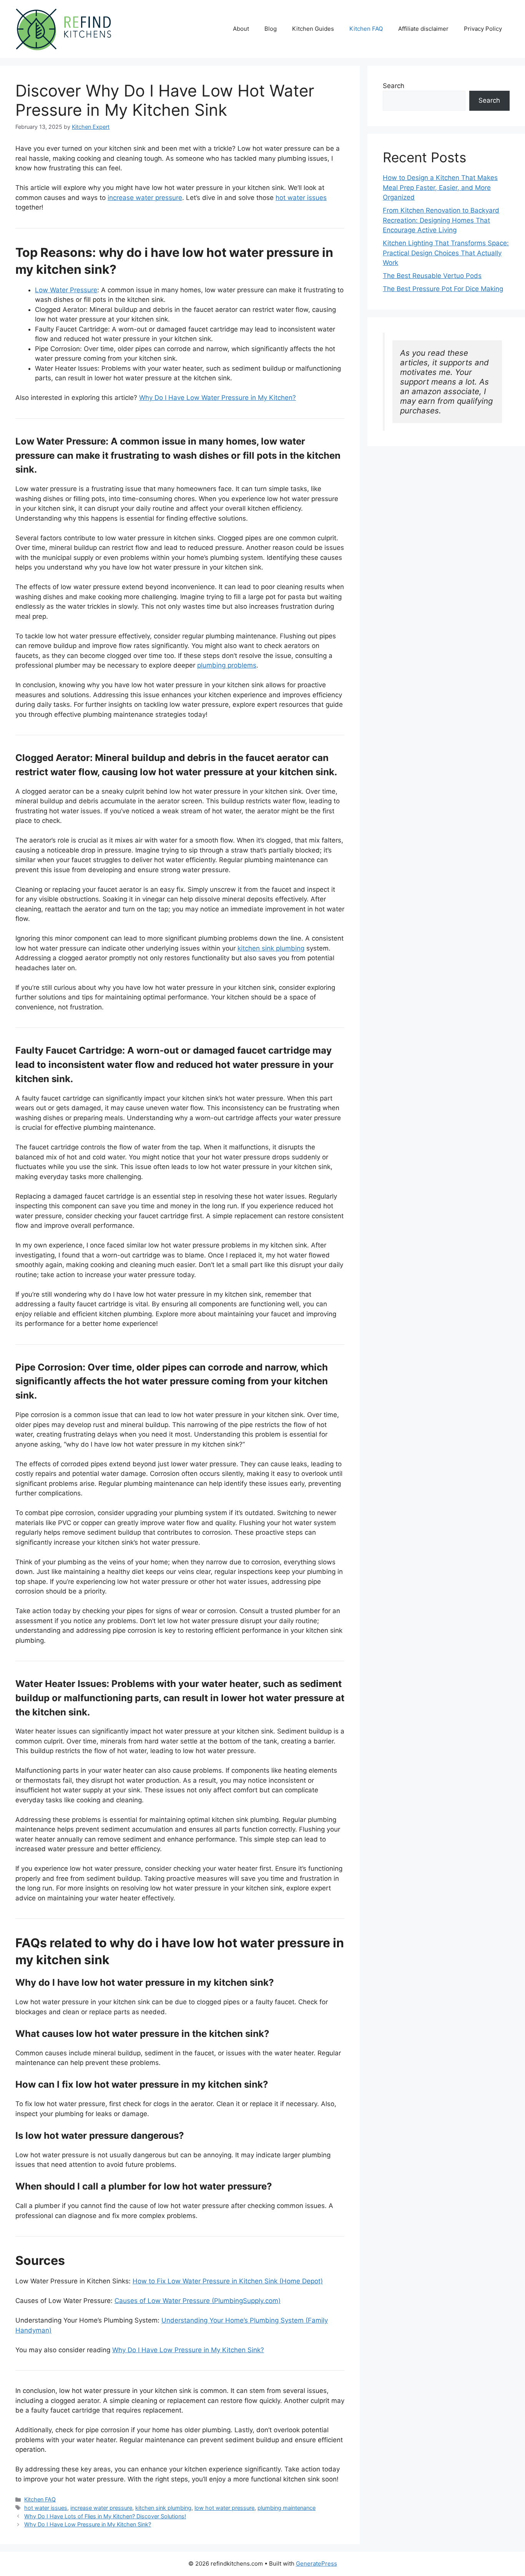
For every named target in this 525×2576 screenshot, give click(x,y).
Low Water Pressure (66, 290)
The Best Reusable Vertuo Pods (432, 276)
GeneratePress (316, 2564)
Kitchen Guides (313, 29)
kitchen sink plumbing (271, 948)
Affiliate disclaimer (423, 29)
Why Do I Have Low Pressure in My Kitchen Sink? (188, 2350)
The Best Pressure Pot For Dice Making (443, 289)
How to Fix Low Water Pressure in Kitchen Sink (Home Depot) (228, 2281)
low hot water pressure (224, 2508)
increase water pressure (145, 198)
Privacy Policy (483, 29)
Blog (271, 29)
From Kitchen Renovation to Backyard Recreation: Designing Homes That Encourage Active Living (441, 220)
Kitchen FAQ (366, 29)
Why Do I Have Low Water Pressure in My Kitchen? (218, 398)
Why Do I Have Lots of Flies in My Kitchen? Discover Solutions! (105, 2516)
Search (394, 86)
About (241, 29)
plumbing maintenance (287, 2508)
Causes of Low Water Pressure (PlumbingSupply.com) (198, 2301)
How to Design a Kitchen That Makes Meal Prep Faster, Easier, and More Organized (440, 187)
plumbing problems (227, 665)
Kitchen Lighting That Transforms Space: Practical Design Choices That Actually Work (446, 253)
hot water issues (301, 198)
